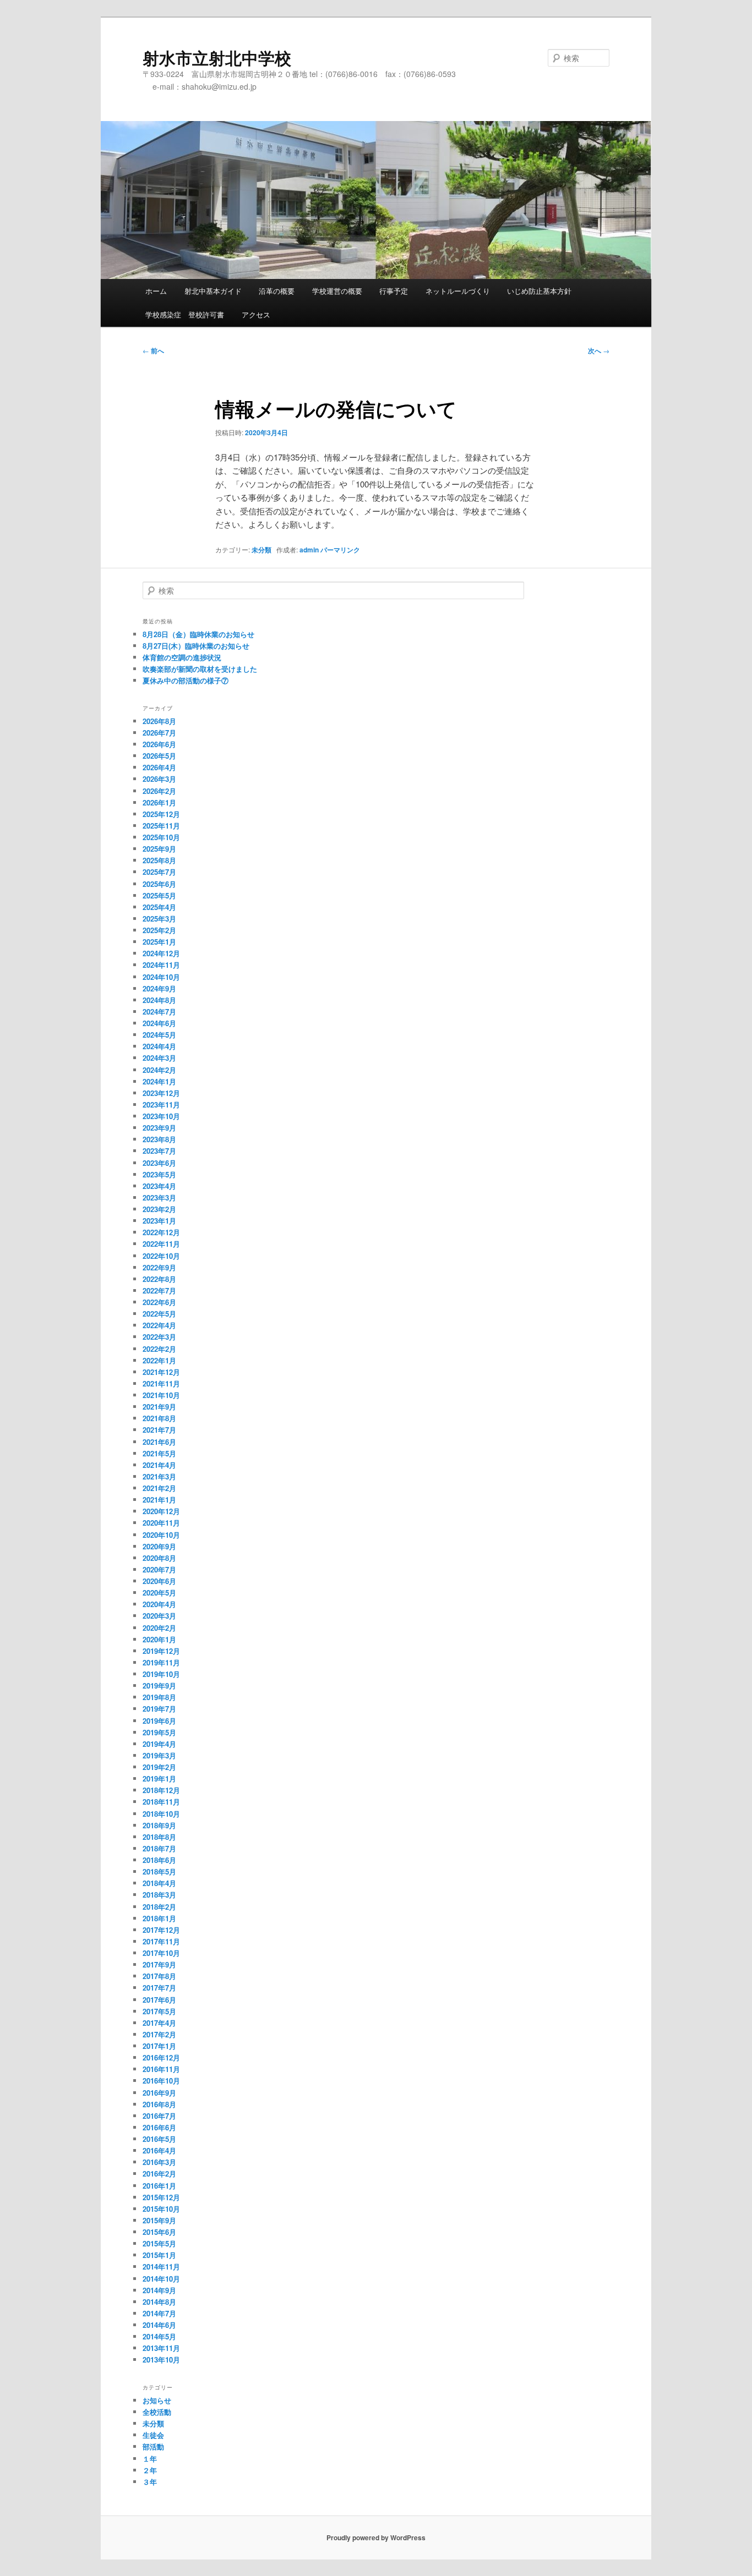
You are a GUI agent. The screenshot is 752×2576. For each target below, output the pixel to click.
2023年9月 (159, 1128)
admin (309, 550)
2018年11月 (161, 1802)
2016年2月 (159, 2174)
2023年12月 (161, 1093)
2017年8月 (159, 1976)
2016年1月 (159, 2186)
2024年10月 (161, 977)
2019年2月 (159, 1767)
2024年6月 (159, 1023)
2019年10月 (161, 1674)
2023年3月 (159, 1197)
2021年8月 (159, 1418)
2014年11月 (161, 2267)
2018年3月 (159, 1895)
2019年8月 (159, 1697)
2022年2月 (159, 1349)
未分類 (261, 550)
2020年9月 (159, 1546)
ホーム (156, 291)
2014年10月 (161, 2279)
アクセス (256, 314)
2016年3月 (159, 2162)
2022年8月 (159, 1279)
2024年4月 (159, 1046)
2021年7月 (159, 1430)
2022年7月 (159, 1290)
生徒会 (153, 2435)
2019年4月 (159, 1744)
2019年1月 (159, 1778)
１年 (150, 2459)
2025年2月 (159, 930)
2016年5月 (159, 2139)
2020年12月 (161, 1511)
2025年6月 (159, 884)
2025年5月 (159, 895)
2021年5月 (159, 1453)
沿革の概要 (277, 291)
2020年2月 (159, 1628)
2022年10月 (161, 1256)
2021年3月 (159, 1476)
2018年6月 (159, 1860)
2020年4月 (159, 1604)
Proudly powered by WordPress (376, 2537)
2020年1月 (159, 1639)
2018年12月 (161, 1790)
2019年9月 (159, 1686)
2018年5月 (159, 1871)
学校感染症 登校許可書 (185, 314)
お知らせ (157, 2400)
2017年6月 (159, 2000)
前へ (153, 350)
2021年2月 (159, 1488)
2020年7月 (159, 1569)
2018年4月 (159, 1883)
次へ (599, 350)
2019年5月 (159, 1732)
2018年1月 (159, 1918)
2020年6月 (159, 1581)
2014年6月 (159, 2325)
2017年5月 (159, 2011)
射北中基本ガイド (213, 291)
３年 (150, 2482)
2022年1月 (159, 1360)
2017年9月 (159, 1964)
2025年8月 (159, 860)
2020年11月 (161, 1523)
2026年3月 (159, 779)
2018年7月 (159, 1848)
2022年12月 (161, 1232)
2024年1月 (159, 1081)
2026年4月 (159, 767)
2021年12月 (161, 1372)
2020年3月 (159, 1616)
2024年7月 (159, 1012)
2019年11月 (161, 1662)
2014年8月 (159, 2302)
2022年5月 (159, 1314)
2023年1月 (159, 1221)
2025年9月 (159, 849)
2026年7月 (159, 733)
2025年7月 (159, 872)
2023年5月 (159, 1174)
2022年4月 (159, 1325)
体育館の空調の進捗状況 (182, 657)
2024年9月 (159, 988)
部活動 (153, 2446)
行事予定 (394, 291)
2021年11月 (161, 1383)
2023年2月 (159, 1209)
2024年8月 (159, 1000)
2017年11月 (161, 1941)
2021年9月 (159, 1407)
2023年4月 (159, 1186)
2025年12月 (161, 814)
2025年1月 (159, 942)
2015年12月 (161, 2197)
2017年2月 (159, 2034)
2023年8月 (159, 1139)
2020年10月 (161, 1535)
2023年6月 (159, 1163)
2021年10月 (161, 1395)
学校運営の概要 (337, 291)
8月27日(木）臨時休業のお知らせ (196, 646)
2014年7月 (159, 2313)
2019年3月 (159, 1755)
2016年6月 (159, 2127)
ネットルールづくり (458, 291)
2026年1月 (159, 802)
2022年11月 (161, 1244)
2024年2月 (159, 1070)
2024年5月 (159, 1035)
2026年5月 (159, 756)
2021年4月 (159, 1465)
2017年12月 (161, 1930)
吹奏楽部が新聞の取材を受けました (200, 669)
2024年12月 (161, 953)
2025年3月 (159, 919)
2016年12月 (161, 2057)
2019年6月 (159, 1721)
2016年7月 (159, 2116)
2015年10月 (161, 2209)
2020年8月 (159, 1558)
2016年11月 (161, 2069)
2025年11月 (161, 826)
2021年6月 (159, 1442)
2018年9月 (159, 1825)
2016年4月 (159, 2150)
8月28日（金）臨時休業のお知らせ (198, 634)
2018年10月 (161, 1814)
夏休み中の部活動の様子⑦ (186, 680)
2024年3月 (159, 1058)
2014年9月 (159, 2290)
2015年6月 (159, 2232)
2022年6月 (159, 1302)
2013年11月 (161, 2348)
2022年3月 (159, 1337)
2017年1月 (159, 2046)
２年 (150, 2470)
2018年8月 (159, 1837)
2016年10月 (161, 2081)
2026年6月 (159, 744)
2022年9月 (159, 1267)
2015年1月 (159, 2255)
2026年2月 (159, 791)
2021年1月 (159, 1500)
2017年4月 (159, 2023)
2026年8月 (159, 721)
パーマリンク (340, 550)
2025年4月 (159, 907)
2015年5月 (159, 2243)
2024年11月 (161, 965)
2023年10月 (161, 1116)
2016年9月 (159, 2093)
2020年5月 (159, 1593)
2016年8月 (159, 2104)
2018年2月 (159, 1907)
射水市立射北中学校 (217, 57)
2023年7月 (159, 1151)
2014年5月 (159, 2336)
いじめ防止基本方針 (539, 291)
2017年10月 (161, 1953)
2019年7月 (159, 1709)
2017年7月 (159, 1988)
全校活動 (157, 2412)
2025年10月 (161, 837)
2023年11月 (161, 1105)
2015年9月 (159, 2220)
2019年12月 (161, 1651)
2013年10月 (161, 2359)
